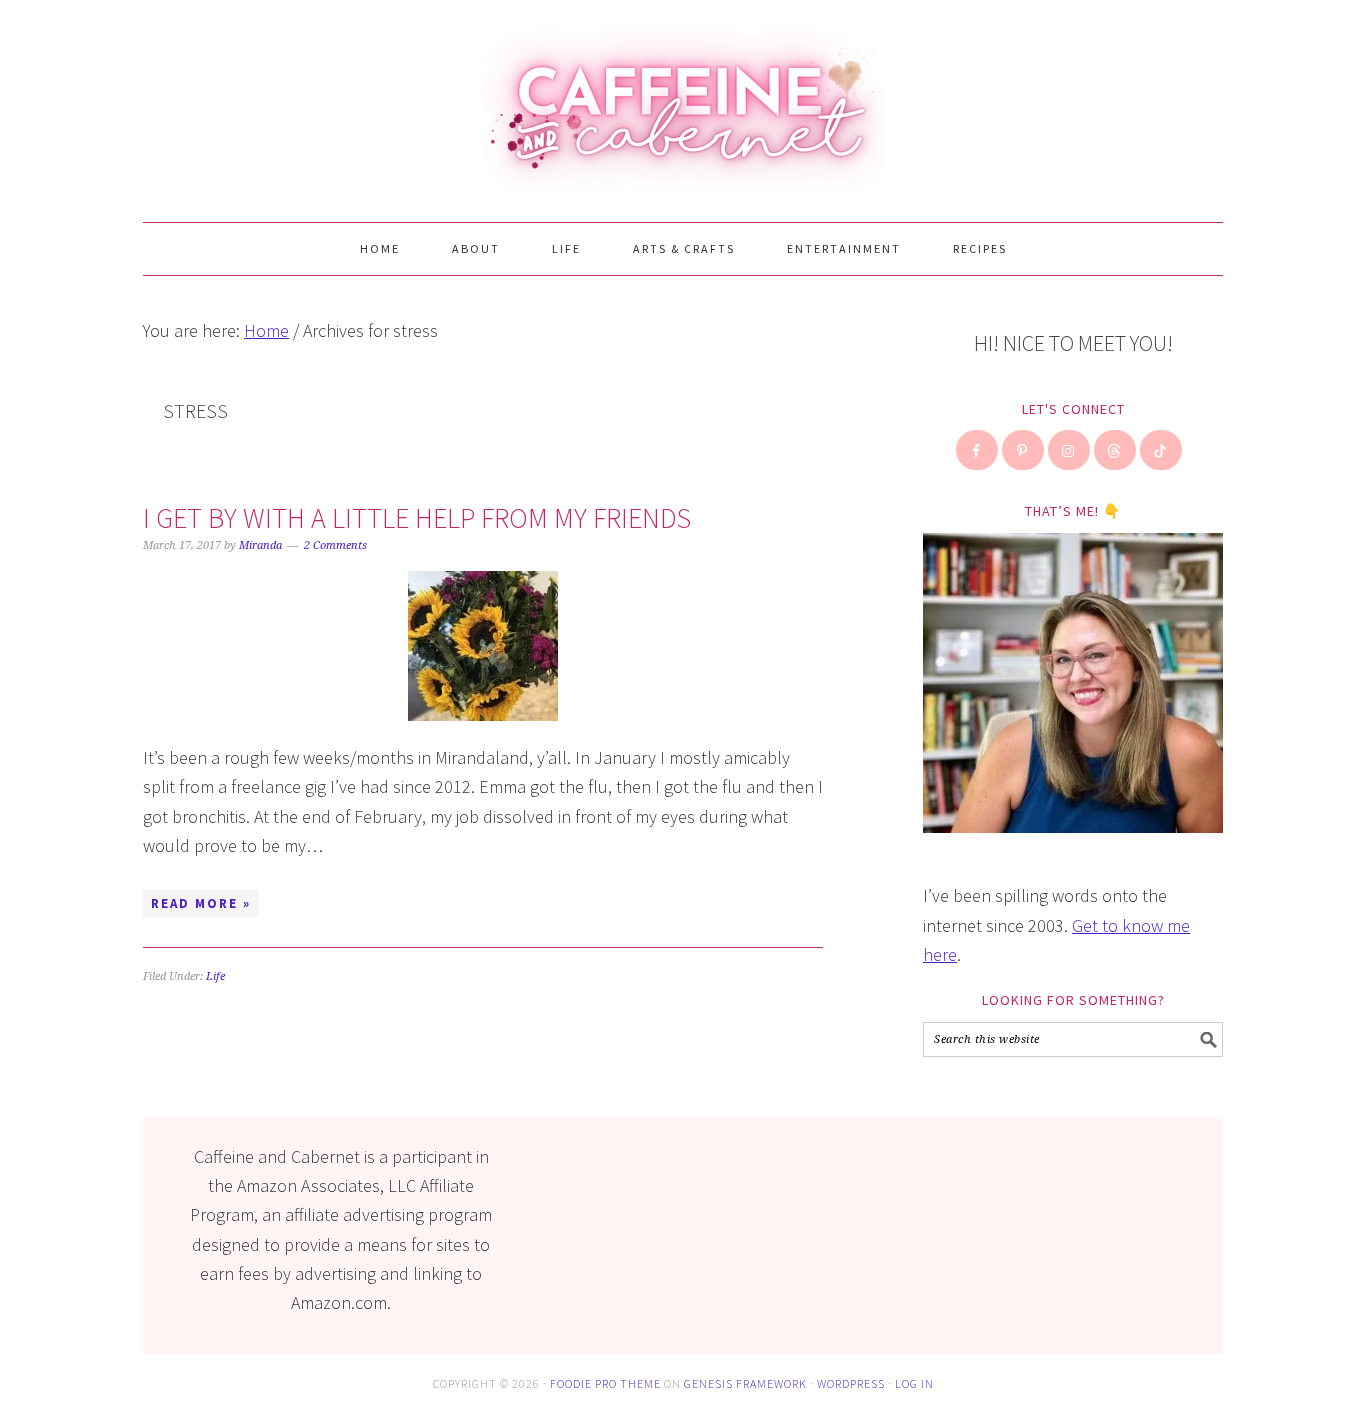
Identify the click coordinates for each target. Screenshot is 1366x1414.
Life (215, 976)
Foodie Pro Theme (605, 1383)
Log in (914, 1383)
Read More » (201, 903)
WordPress (851, 1383)
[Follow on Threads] (1116, 450)
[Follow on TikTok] (1162, 450)
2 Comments (335, 545)
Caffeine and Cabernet (683, 102)
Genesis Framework (745, 1383)
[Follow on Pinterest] (1024, 450)
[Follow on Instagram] (1070, 450)
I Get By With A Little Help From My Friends (417, 518)
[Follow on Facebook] (978, 450)
